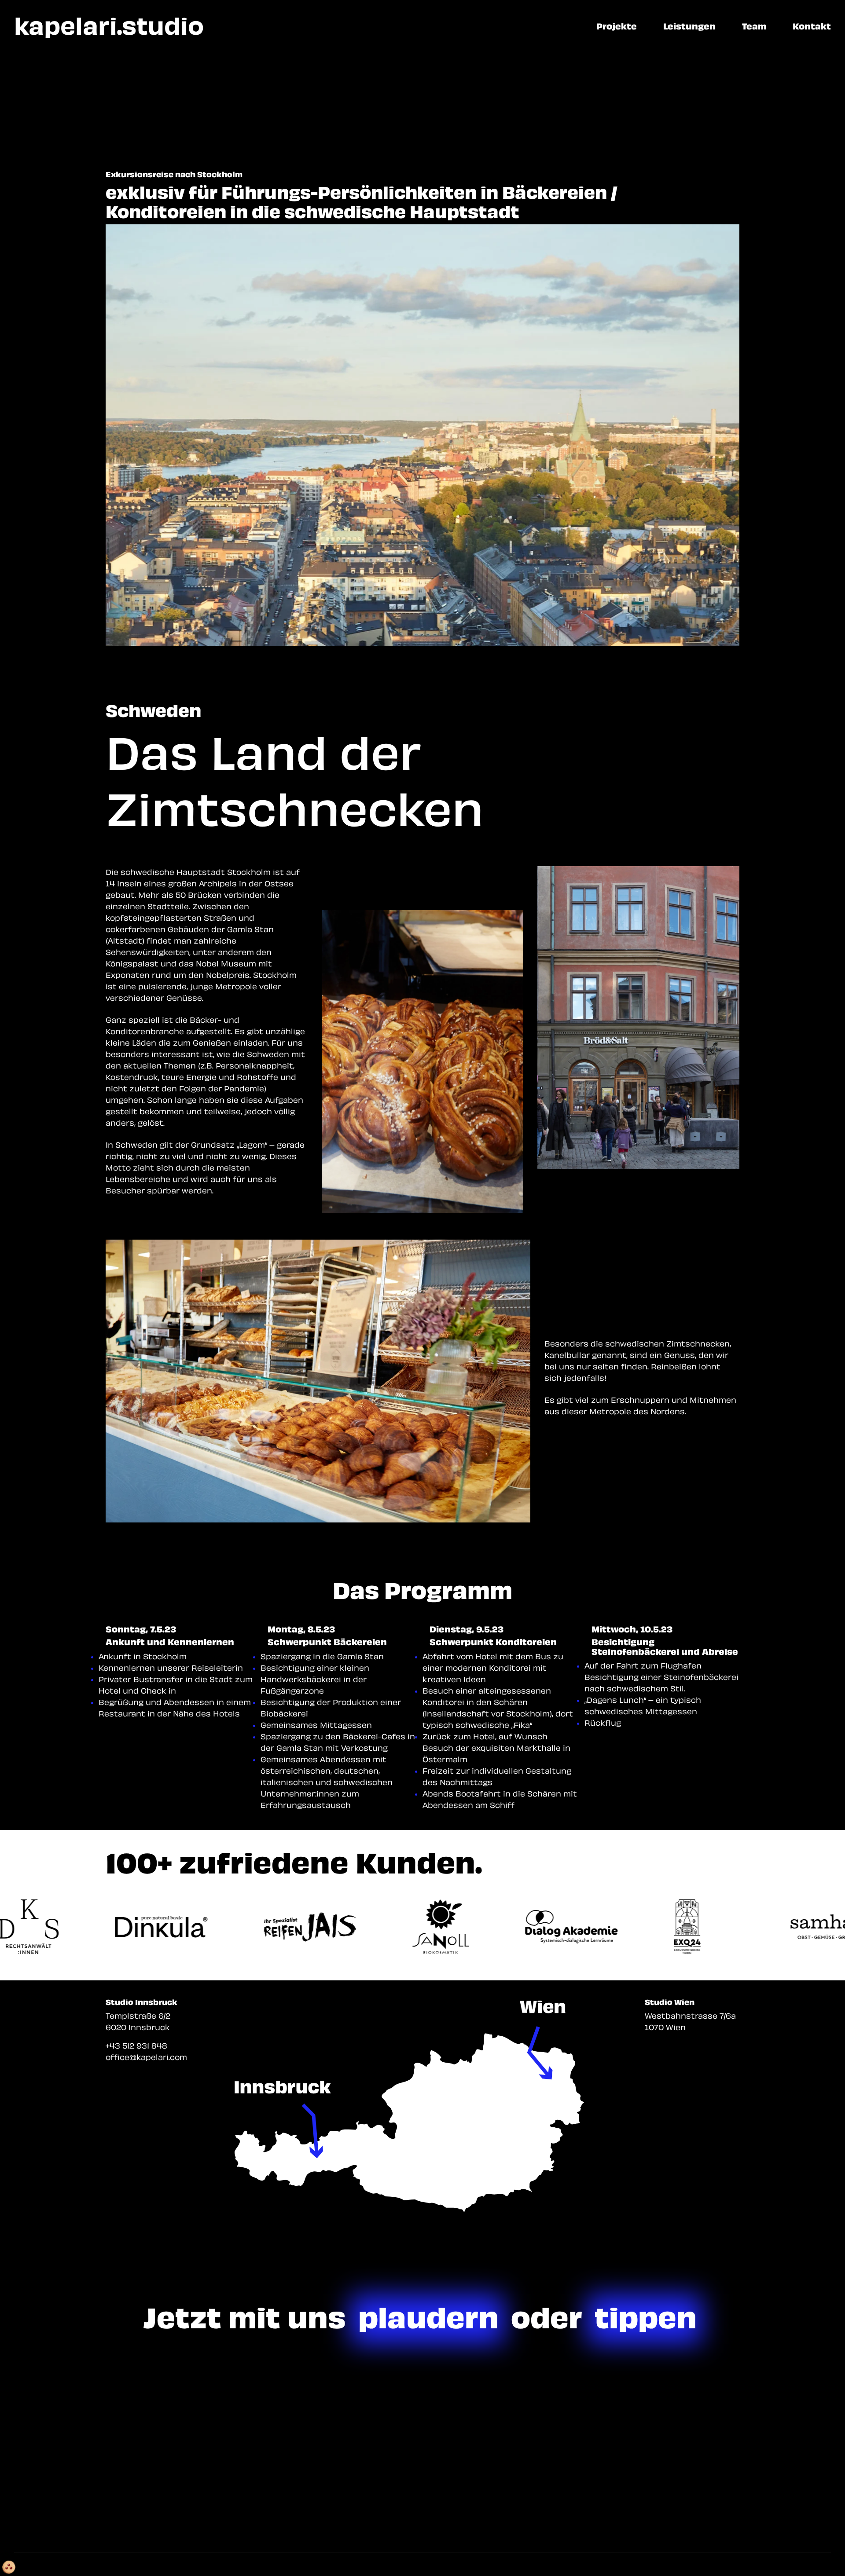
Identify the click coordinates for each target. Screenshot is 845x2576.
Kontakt (812, 26)
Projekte (617, 26)
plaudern (428, 2317)
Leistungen (689, 26)
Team (754, 26)
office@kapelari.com (146, 2057)
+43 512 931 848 (136, 2045)
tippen (646, 2317)
